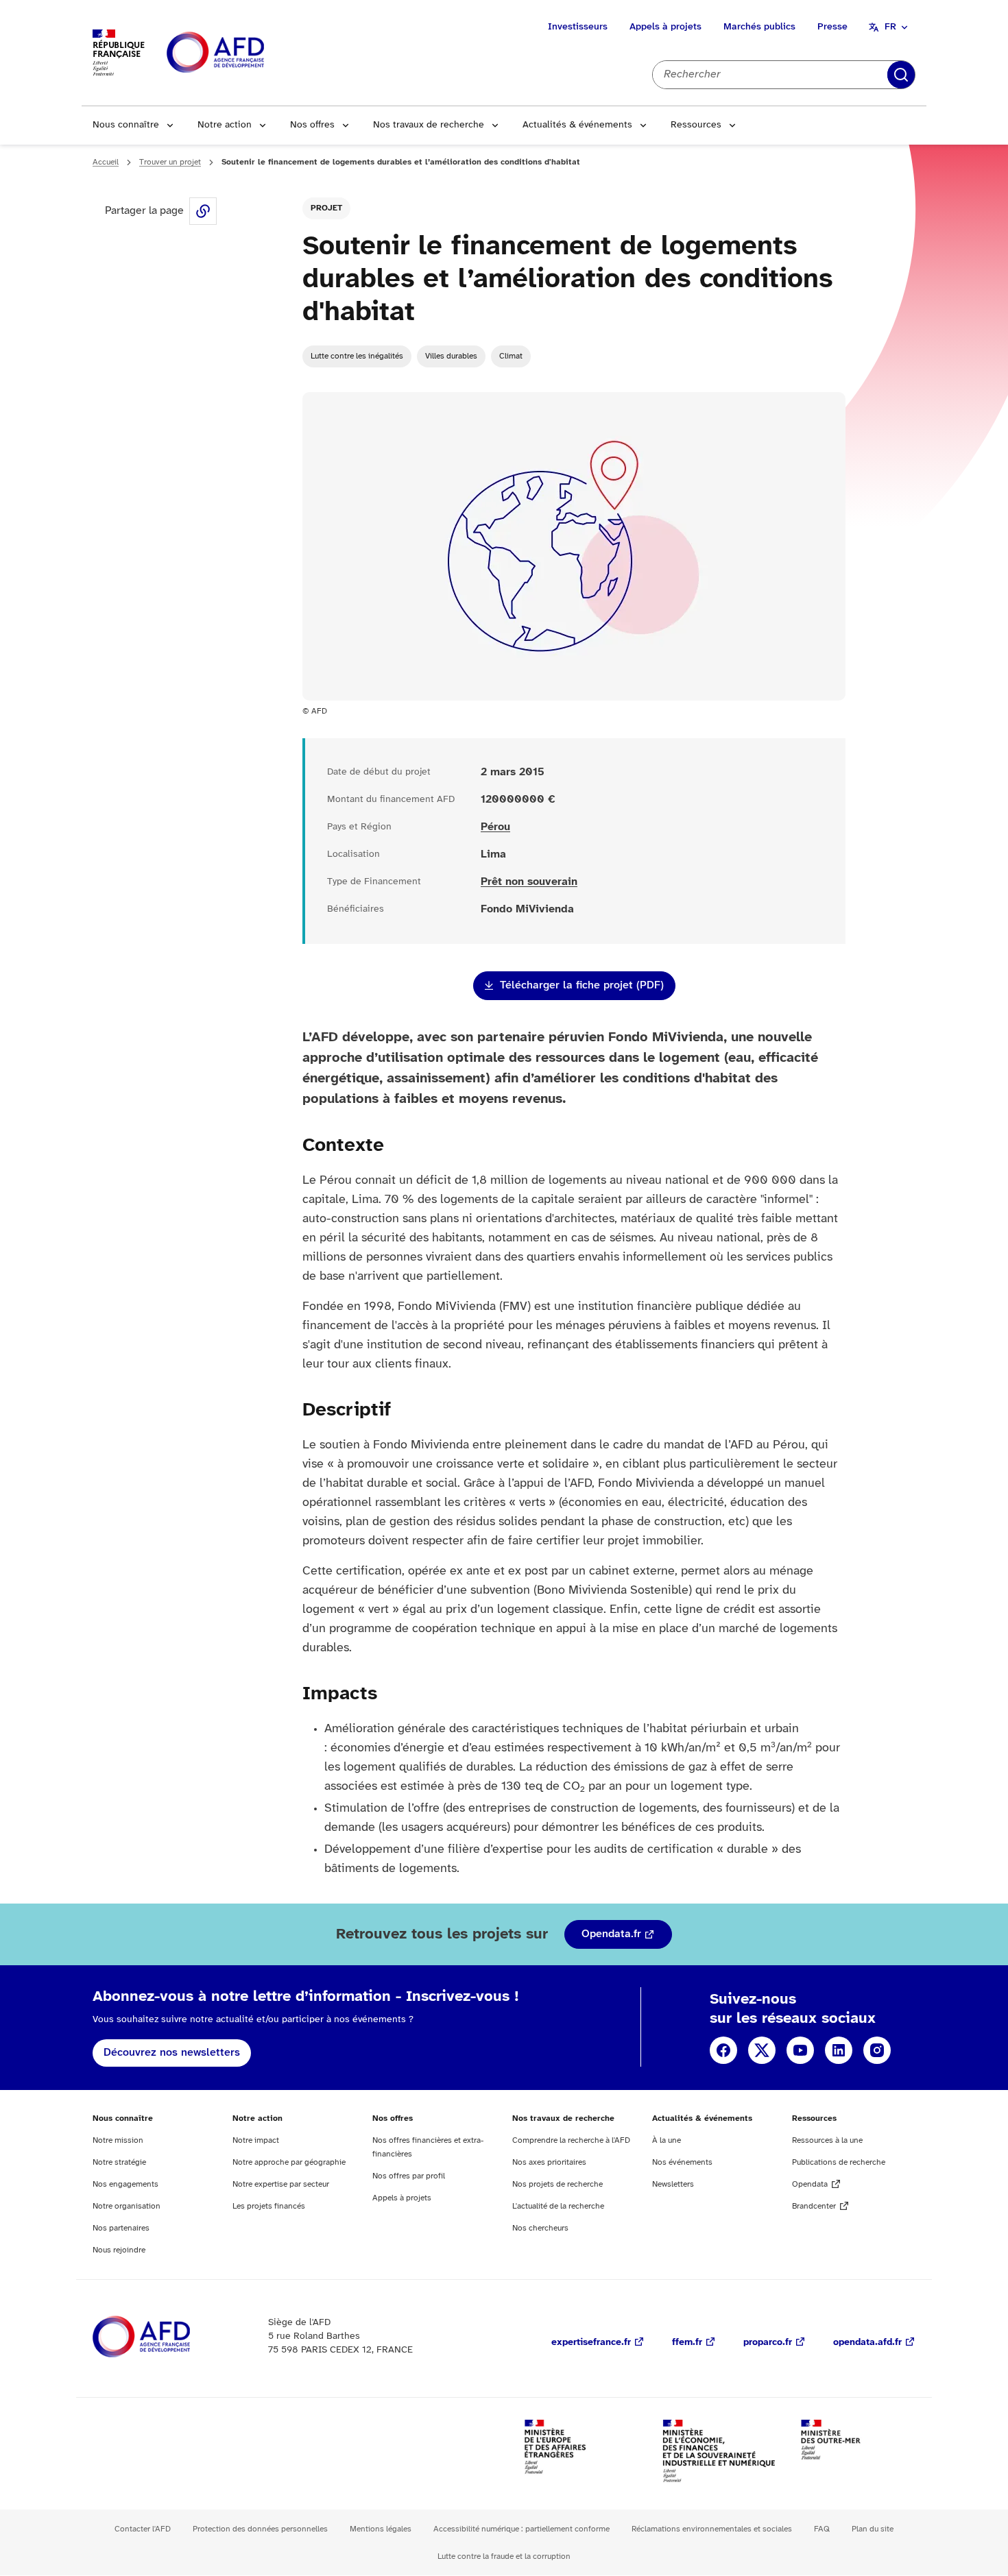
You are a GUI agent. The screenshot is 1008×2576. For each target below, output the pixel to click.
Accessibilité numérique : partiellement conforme (521, 2529)
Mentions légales (381, 2529)
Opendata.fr (611, 1934)
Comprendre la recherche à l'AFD (571, 2140)
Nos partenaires (121, 2228)
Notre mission (118, 2140)
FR (890, 27)
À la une (667, 2140)
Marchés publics (759, 27)
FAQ (822, 2529)
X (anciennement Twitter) (762, 2050)
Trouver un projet (170, 162)
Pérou (495, 827)
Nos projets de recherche (557, 2184)
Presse (832, 27)
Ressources (696, 125)
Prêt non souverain (529, 882)
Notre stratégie (119, 2162)
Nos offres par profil (409, 2176)
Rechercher (901, 75)
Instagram (877, 2050)
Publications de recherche (839, 2162)
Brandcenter (814, 2206)
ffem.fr (687, 2343)
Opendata (810, 2184)
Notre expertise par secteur (281, 2184)
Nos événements (682, 2162)
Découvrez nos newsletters (172, 2053)
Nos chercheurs (540, 2228)
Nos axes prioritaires (549, 2162)
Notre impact (256, 2140)
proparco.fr (768, 2343)
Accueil (106, 162)
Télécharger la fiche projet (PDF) (582, 985)
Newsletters (673, 2184)
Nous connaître (126, 125)
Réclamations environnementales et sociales (712, 2529)
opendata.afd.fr (867, 2343)
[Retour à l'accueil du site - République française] (246, 53)
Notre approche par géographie (289, 2162)
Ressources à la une (827, 2140)
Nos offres (312, 125)
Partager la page (203, 211)
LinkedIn (839, 2050)
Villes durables (451, 356)
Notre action (225, 125)
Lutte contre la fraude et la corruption (504, 2556)
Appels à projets (665, 27)
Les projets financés (269, 2206)
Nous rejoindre (119, 2250)
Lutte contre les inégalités (357, 356)
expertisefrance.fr (591, 2343)
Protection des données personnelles (260, 2529)
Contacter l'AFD (143, 2529)
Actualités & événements (577, 125)
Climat (511, 356)
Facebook (723, 2050)
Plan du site (873, 2529)
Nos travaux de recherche (429, 125)
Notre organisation (127, 2206)
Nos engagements (125, 2184)
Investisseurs (578, 27)
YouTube (800, 2050)
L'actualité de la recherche (558, 2206)
